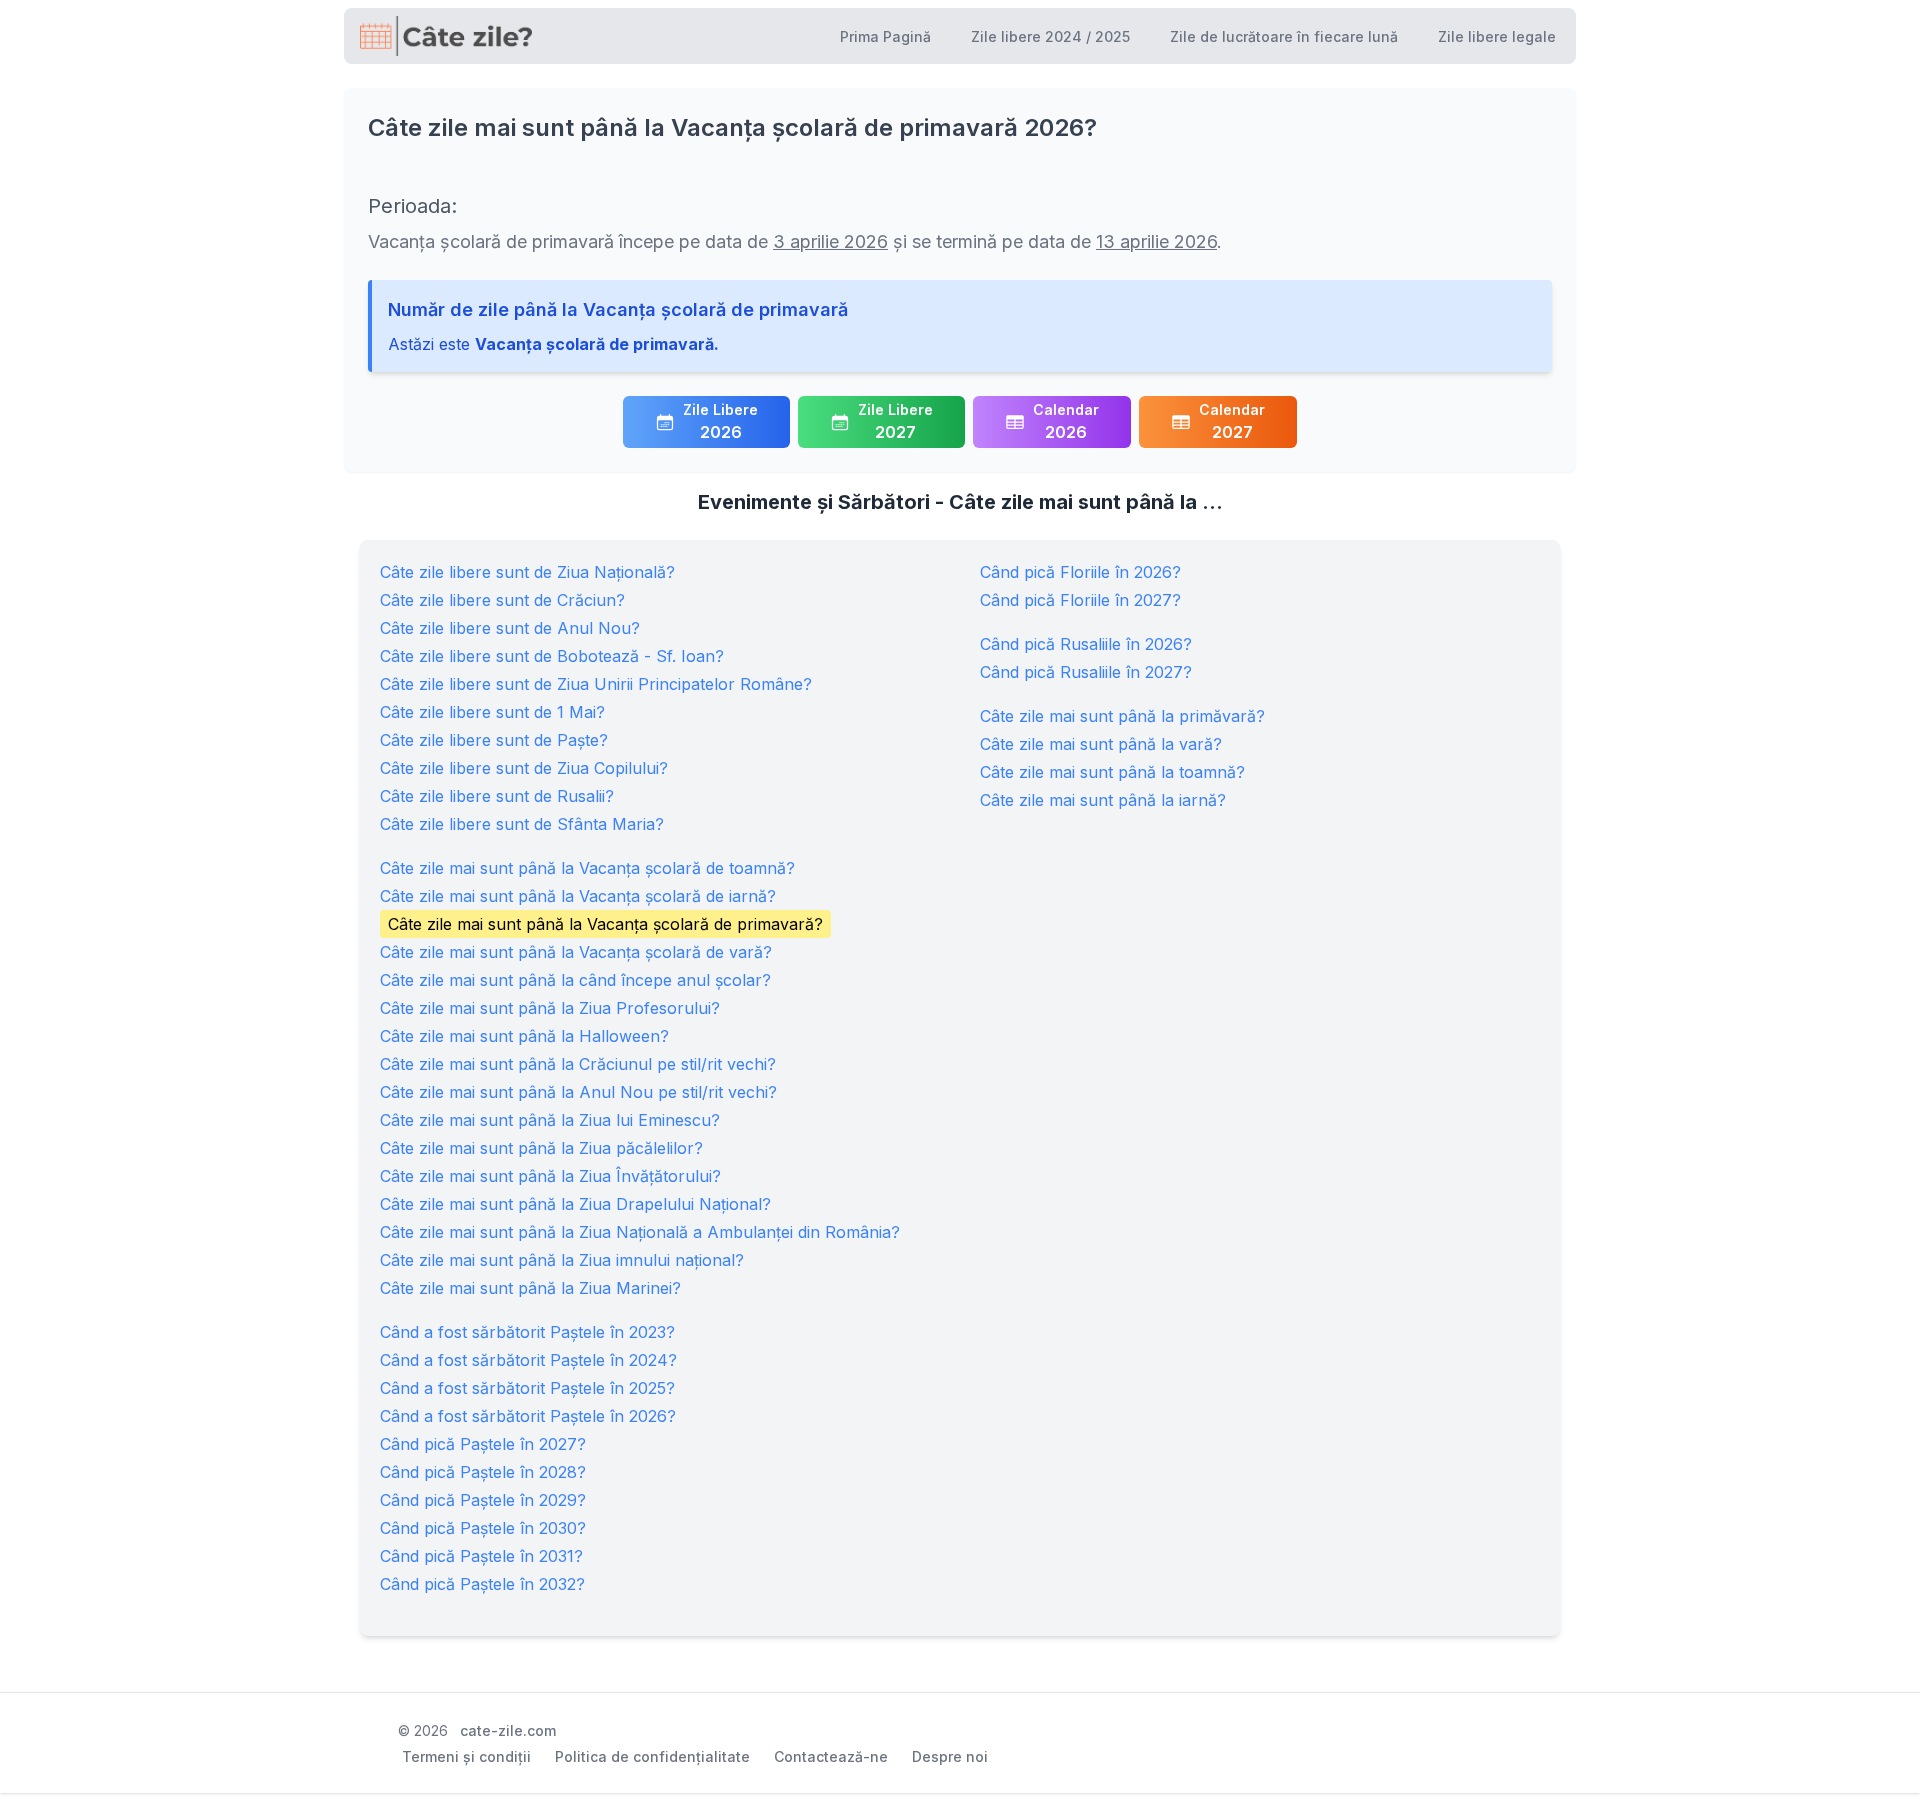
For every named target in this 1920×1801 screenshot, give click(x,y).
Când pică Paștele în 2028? (483, 1472)
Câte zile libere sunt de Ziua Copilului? (524, 768)
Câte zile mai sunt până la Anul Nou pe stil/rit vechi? (578, 1092)
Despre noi (950, 1756)
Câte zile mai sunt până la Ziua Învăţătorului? (550, 1176)
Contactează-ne (831, 1756)
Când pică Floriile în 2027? (1080, 600)
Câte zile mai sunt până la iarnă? (1103, 800)
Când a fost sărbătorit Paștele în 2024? (528, 1360)
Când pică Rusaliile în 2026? (1086, 644)
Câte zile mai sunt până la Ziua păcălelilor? (541, 1148)
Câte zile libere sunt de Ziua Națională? (527, 572)
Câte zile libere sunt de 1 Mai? (492, 712)
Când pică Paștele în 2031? (481, 1556)
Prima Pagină (885, 36)
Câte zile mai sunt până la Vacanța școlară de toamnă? (587, 868)
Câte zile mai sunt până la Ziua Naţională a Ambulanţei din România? (640, 1232)
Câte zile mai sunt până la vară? (1101, 744)
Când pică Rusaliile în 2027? (1086, 672)
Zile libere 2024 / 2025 (1050, 36)
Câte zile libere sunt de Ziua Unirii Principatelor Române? (596, 684)
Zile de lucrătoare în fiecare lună (1284, 36)
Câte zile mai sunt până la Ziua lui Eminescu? (550, 1120)
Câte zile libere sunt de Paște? (494, 740)
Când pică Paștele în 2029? (483, 1500)
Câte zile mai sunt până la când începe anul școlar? (575, 980)
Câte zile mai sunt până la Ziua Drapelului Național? (575, 1204)
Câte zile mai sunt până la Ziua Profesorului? (550, 1008)
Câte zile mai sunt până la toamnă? (1112, 772)
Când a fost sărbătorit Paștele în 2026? (528, 1416)
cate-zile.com (508, 1730)
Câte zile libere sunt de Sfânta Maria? (522, 824)
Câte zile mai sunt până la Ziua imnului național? (562, 1260)
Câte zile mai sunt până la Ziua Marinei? (530, 1288)
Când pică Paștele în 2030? (483, 1528)
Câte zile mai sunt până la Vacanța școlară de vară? (576, 952)
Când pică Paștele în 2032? (482, 1584)
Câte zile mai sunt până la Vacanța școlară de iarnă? (578, 896)
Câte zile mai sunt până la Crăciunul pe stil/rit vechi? (578, 1064)
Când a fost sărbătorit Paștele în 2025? (527, 1388)
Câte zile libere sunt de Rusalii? (497, 796)
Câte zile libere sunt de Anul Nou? (510, 628)
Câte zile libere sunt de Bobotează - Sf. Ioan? (552, 656)
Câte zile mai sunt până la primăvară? (1122, 716)
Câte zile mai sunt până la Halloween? (524, 1036)
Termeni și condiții (466, 1756)
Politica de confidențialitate (652, 1756)
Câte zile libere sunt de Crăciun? (502, 600)
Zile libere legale (1497, 36)
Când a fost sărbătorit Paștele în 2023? (527, 1332)
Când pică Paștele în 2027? (483, 1444)
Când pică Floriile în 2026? (1080, 572)
